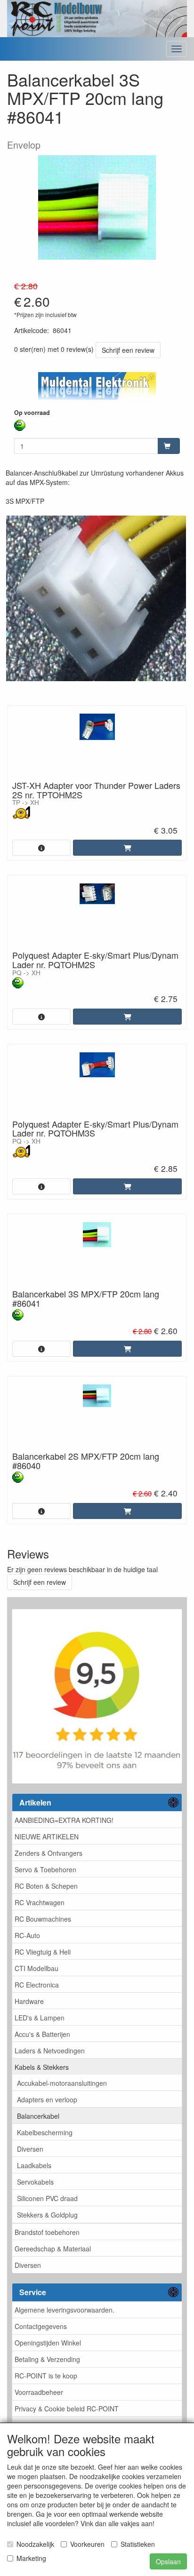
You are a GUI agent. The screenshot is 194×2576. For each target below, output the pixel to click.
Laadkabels (34, 2165)
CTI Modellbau (36, 1968)
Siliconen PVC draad (47, 2198)
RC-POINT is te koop (46, 2376)
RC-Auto (27, 1935)
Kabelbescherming (45, 2132)
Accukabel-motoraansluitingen (62, 2083)
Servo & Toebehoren (45, 1869)
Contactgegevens (41, 2326)
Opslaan (168, 2561)
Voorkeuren (87, 2544)
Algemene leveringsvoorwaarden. (65, 2310)
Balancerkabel (38, 2116)
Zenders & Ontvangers (48, 1853)
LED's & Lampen (40, 2018)
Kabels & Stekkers (42, 2067)
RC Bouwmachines (43, 1919)
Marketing (31, 2558)
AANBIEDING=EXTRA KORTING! (64, 1820)
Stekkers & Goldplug (47, 2215)
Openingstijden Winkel (48, 2343)
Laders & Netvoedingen (50, 2051)
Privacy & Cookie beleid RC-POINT (67, 2409)
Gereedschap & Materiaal (53, 2249)
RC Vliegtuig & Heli (43, 1952)
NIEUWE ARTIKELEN (47, 1837)
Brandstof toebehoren (47, 2232)
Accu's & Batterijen (42, 2034)
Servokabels (35, 2182)
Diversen (30, 2149)
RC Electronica (37, 1985)
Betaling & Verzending (47, 2359)
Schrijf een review (128, 350)
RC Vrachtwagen (40, 1902)
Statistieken (138, 2544)
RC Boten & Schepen (46, 1886)
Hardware (29, 2001)
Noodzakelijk (35, 2544)
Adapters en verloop (47, 2099)
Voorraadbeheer (39, 2392)
